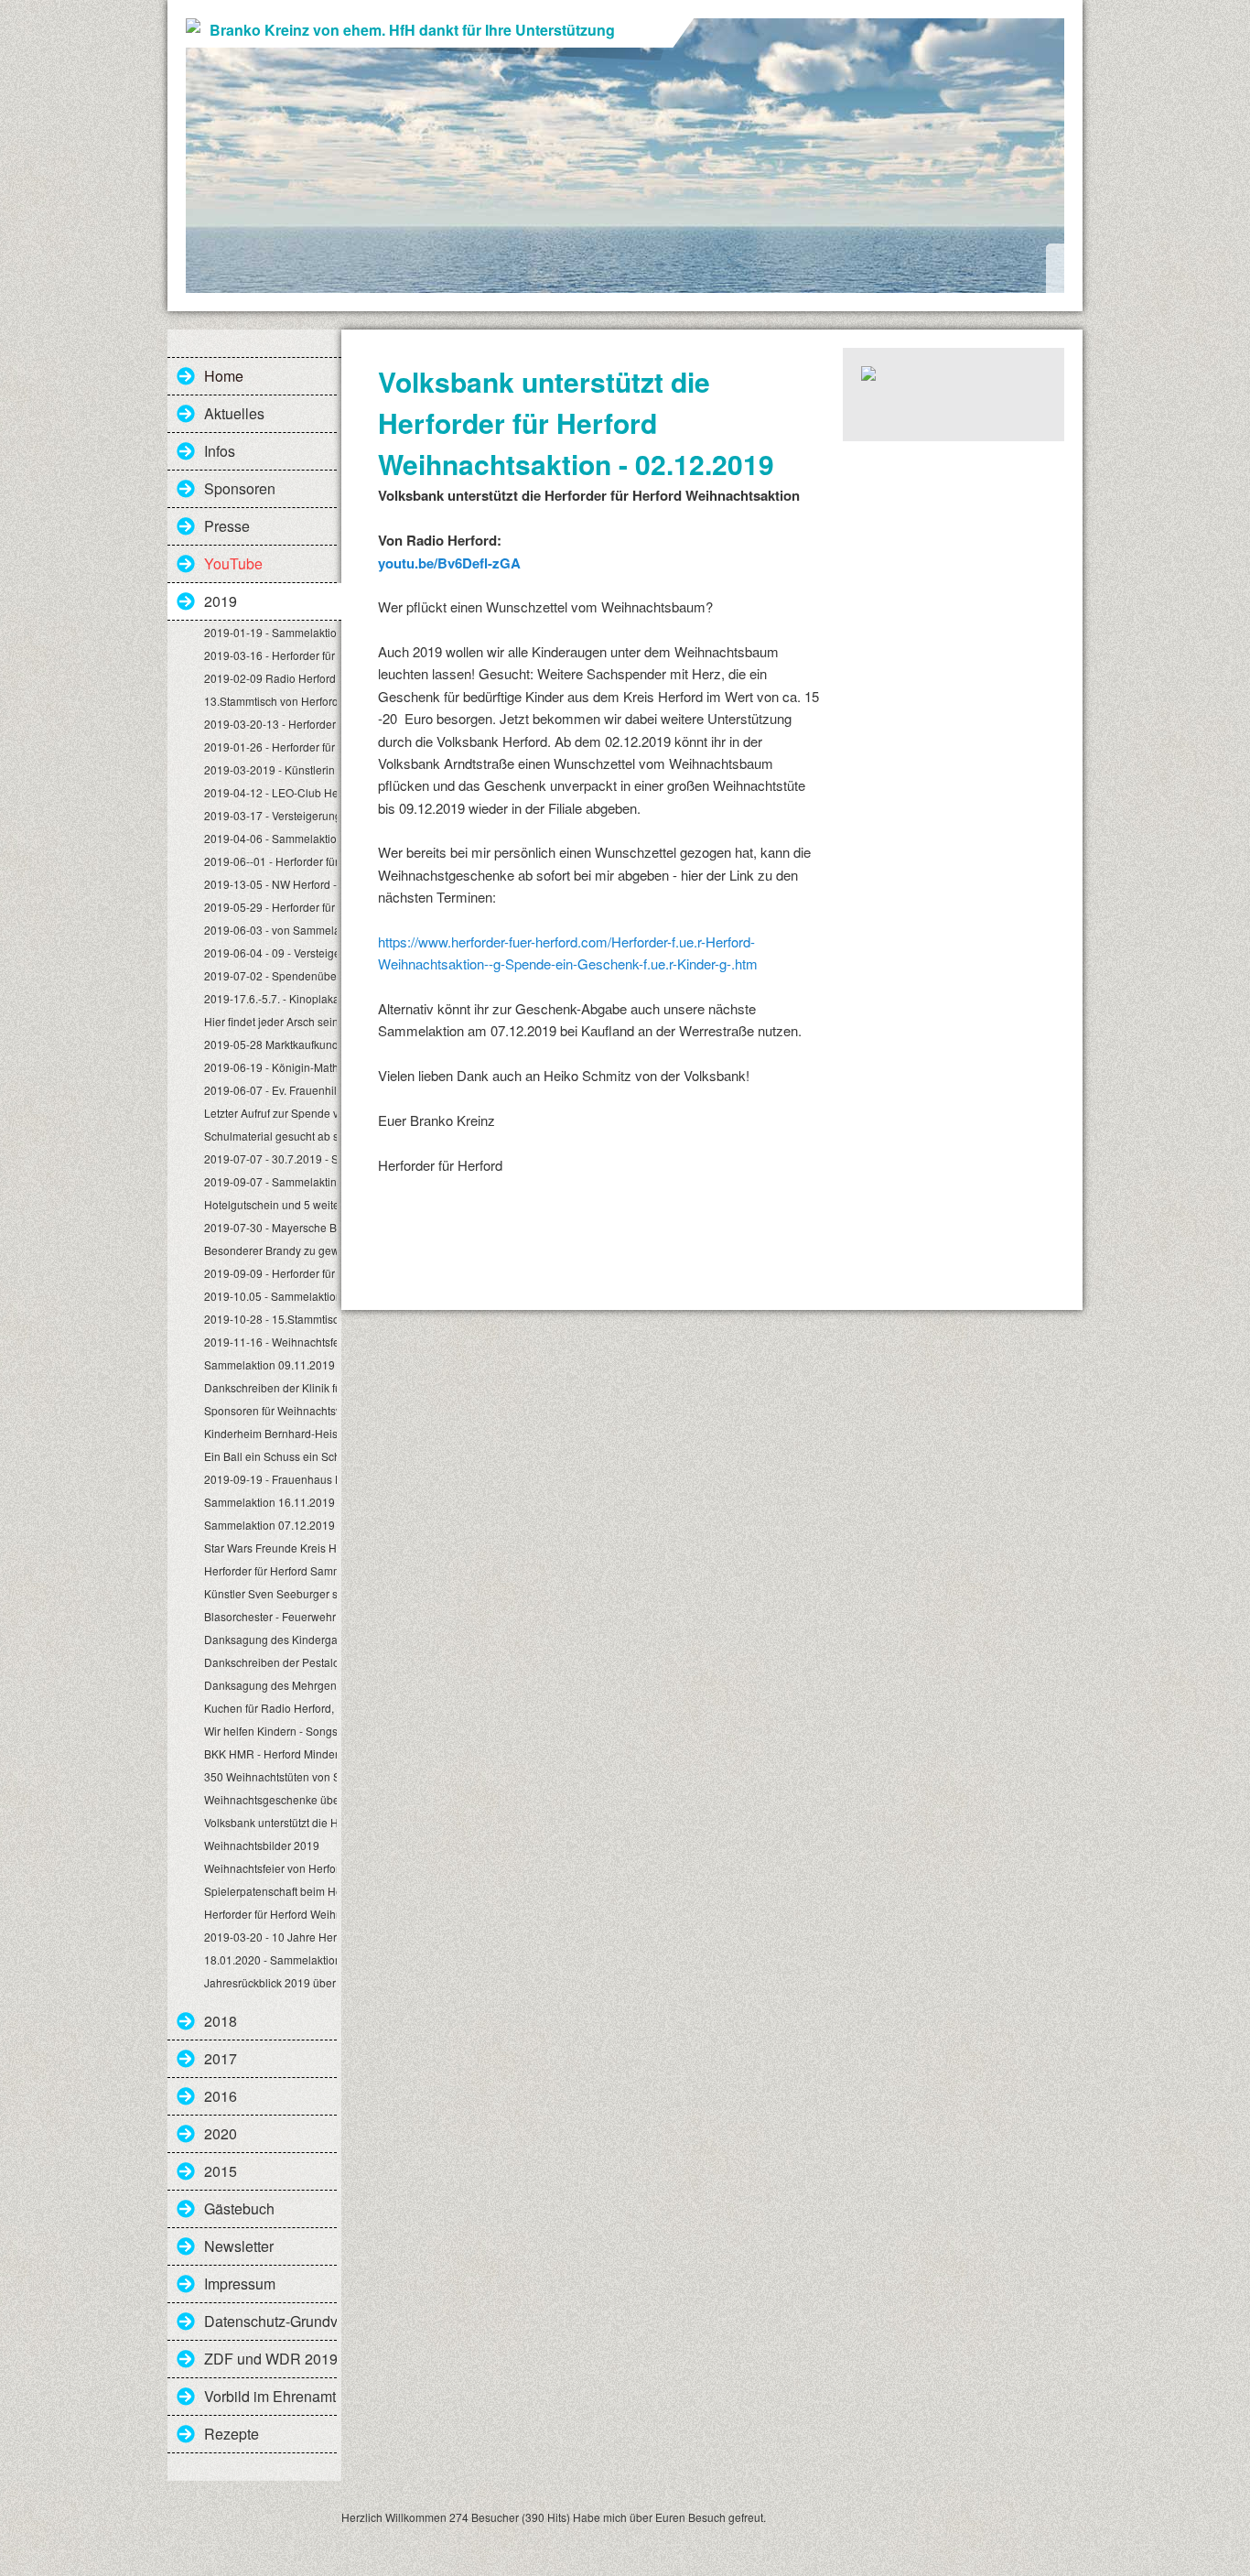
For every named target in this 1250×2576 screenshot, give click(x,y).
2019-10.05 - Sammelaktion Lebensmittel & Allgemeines (270, 1296)
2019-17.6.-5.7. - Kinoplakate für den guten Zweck (270, 998)
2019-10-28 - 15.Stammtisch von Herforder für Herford (270, 1319)
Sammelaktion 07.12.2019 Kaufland (270, 1525)
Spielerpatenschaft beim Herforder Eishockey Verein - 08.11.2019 (270, 1891)
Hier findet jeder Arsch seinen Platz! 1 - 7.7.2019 (270, 1021)
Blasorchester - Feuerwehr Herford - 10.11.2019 (270, 1616)
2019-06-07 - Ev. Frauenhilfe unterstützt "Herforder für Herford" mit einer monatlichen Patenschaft (270, 1090)
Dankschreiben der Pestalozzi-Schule (270, 1662)
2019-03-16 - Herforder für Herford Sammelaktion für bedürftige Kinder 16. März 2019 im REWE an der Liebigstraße (270, 655)
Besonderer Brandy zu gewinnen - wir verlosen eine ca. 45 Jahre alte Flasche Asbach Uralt (270, 1250)
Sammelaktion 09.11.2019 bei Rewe (270, 1364)
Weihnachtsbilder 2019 (262, 1845)
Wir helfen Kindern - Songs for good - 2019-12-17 (270, 1731)
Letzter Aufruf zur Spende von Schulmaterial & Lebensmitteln (270, 1113)
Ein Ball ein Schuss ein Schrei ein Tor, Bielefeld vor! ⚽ (270, 1456)
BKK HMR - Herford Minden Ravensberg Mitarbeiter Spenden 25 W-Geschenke (270, 1753)
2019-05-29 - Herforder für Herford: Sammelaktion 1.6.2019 (270, 907)
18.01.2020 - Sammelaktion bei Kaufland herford (270, 1959)
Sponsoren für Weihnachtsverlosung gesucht (270, 1410)
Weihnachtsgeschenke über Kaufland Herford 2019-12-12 (270, 1799)
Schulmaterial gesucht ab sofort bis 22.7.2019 (270, 1136)
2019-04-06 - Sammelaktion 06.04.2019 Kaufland (270, 838)
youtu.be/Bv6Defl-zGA (449, 563)
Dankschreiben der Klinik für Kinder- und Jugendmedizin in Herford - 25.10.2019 (270, 1387)
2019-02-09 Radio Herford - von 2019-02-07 (270, 678)
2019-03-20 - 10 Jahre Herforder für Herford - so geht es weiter (270, 1937)
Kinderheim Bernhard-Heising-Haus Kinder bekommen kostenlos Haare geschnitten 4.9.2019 (270, 1433)
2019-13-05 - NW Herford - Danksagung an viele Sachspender (270, 884)
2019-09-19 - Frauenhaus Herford (270, 1479)
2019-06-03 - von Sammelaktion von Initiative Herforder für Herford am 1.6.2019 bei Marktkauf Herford (270, 930)
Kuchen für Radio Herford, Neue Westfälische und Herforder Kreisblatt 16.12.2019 (270, 1708)
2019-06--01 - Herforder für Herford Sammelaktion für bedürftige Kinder (270, 861)
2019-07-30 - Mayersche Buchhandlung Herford (270, 1227)
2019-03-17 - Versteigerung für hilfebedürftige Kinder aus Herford (270, 815)
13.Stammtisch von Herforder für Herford (270, 701)
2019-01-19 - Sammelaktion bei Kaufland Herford (270, 632)
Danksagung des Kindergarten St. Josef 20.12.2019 (270, 1639)
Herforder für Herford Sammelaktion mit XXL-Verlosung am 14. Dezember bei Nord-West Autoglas (270, 1570)
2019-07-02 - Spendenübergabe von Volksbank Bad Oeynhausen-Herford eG (270, 975)
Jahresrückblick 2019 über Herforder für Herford (270, 1982)
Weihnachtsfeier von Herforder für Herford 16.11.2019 (270, 1868)
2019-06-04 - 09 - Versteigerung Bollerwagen (270, 952)
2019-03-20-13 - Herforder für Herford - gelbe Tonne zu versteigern (270, 724)
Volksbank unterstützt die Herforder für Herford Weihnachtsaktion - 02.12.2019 (270, 1822)
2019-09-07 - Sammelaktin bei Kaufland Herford (270, 1181)
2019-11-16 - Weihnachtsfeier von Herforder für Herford (270, 1342)
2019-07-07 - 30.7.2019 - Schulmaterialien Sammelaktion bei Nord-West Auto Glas (270, 1158)
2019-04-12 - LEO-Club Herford (270, 792)
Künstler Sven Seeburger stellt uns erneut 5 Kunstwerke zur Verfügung (270, 1593)
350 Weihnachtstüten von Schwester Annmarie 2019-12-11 (270, 1776)
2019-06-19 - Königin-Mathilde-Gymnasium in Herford (270, 1067)
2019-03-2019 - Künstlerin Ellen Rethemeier (270, 769)
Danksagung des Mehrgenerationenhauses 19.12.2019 (270, 1685)
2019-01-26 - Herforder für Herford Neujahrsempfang (270, 747)
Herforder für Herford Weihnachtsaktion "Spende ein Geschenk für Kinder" (270, 1914)
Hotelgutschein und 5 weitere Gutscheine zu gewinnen (270, 1204)
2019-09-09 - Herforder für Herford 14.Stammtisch (270, 1273)
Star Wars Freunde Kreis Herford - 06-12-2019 (270, 1548)
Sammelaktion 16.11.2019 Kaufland (270, 1502)
